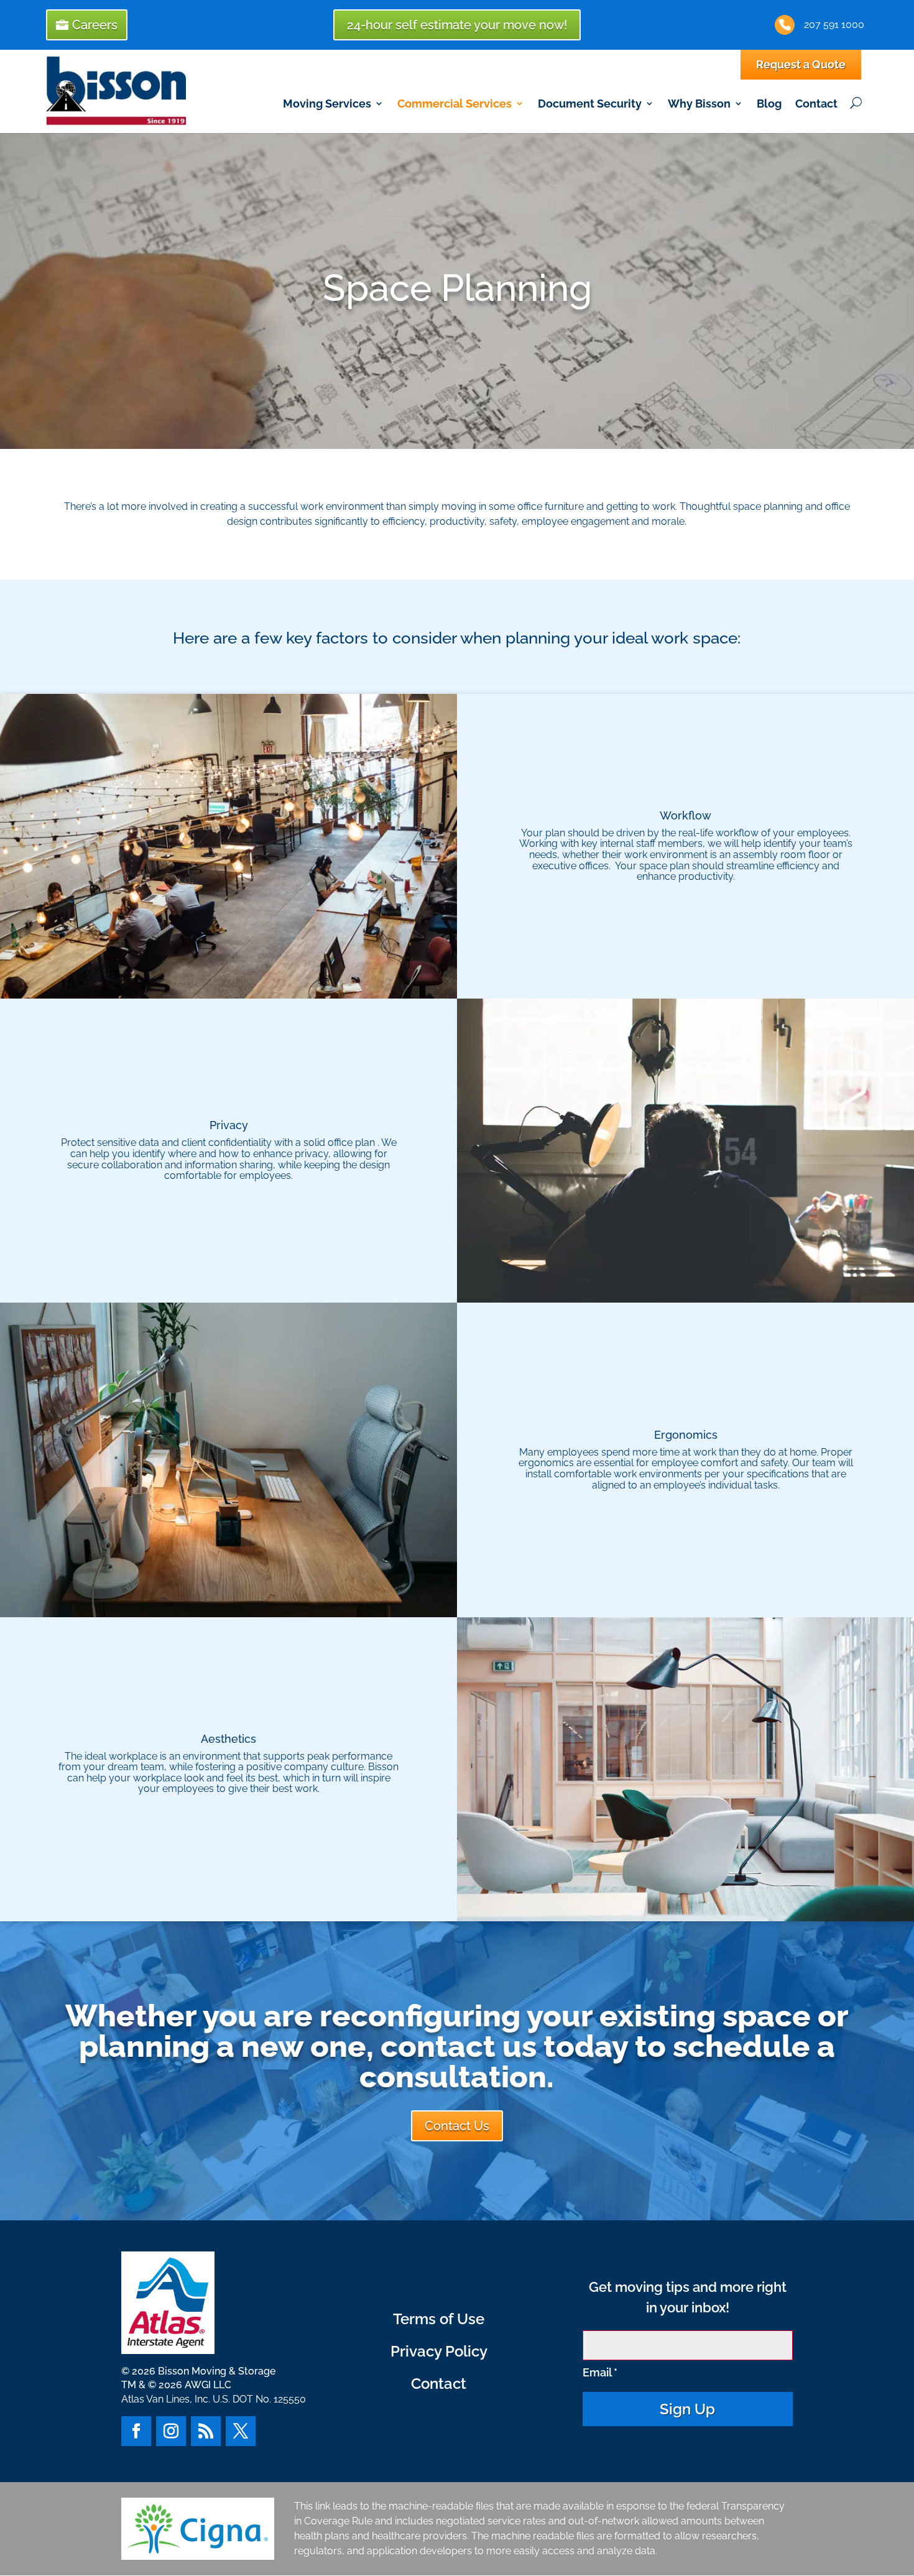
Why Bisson (699, 104)
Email (600, 2372)
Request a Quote (801, 64)
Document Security (590, 104)
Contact (816, 104)
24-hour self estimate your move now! (457, 25)
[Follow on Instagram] (171, 2431)
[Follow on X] (241, 2431)
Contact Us (457, 2126)
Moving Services (327, 104)
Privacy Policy (439, 2351)
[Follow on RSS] (206, 2431)
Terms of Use (439, 2319)
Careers (95, 25)
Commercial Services (455, 104)
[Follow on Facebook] (136, 2431)
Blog (769, 104)
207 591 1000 (834, 25)
